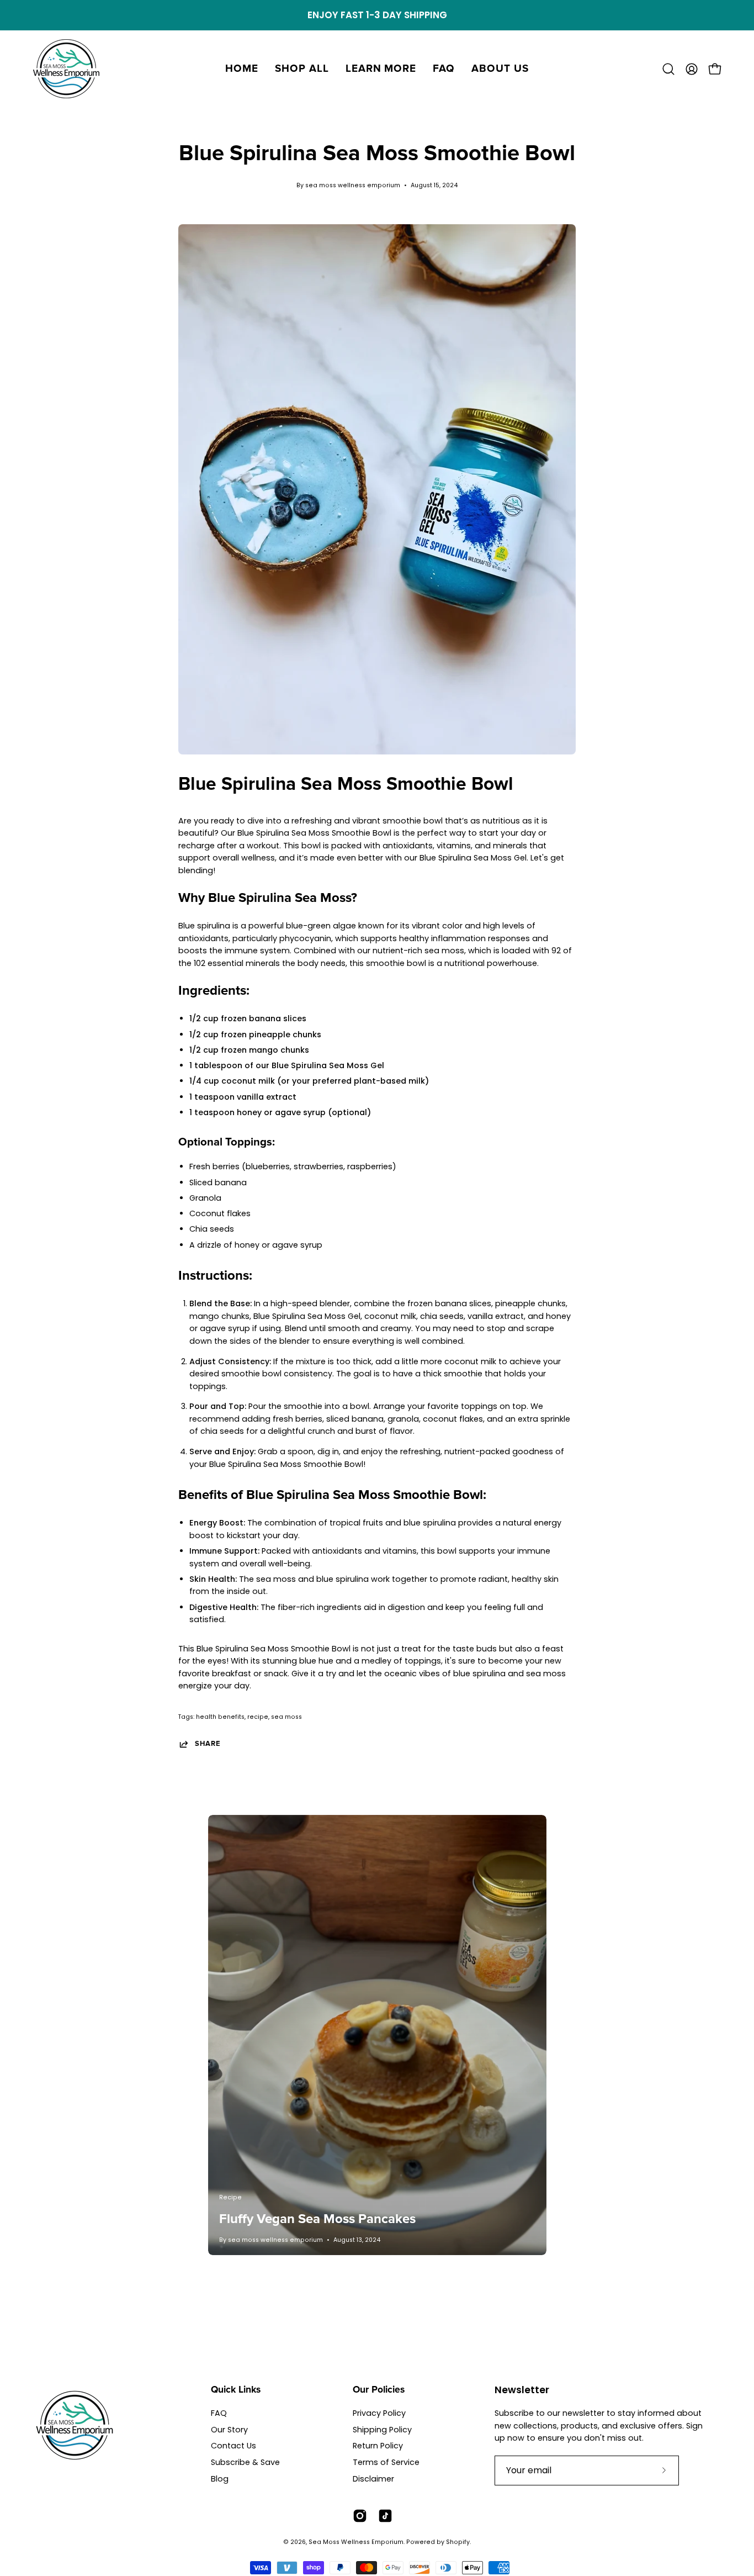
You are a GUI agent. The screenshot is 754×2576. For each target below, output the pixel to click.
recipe (258, 1717)
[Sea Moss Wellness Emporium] (66, 69)
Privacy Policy (379, 2413)
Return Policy (378, 2446)
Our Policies (379, 2390)
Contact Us (233, 2446)
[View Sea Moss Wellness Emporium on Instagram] (360, 2516)
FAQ (219, 2413)
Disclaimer (373, 2479)
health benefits (220, 1717)
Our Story (229, 2430)
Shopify (458, 2542)
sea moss (286, 1717)
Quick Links (236, 2390)
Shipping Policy (382, 2430)
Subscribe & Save (245, 2462)
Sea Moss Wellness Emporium (356, 2542)
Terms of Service (386, 2462)
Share (208, 1744)
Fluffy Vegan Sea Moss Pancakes (317, 2219)
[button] (302, 69)
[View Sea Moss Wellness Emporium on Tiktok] (385, 2516)
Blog (220, 2479)
